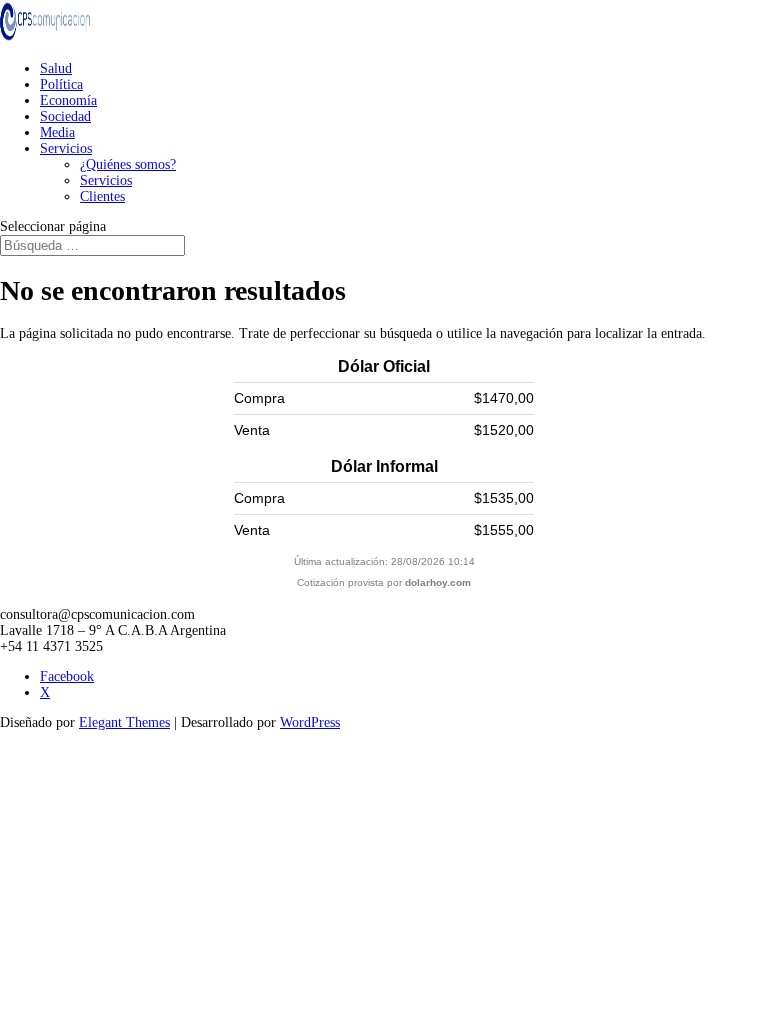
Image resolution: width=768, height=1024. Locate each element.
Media (57, 132)
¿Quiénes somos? (128, 164)
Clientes (102, 196)
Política (61, 84)
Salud (56, 68)
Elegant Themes (124, 722)
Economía (68, 100)
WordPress (310, 722)
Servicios (66, 148)
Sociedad (65, 116)
